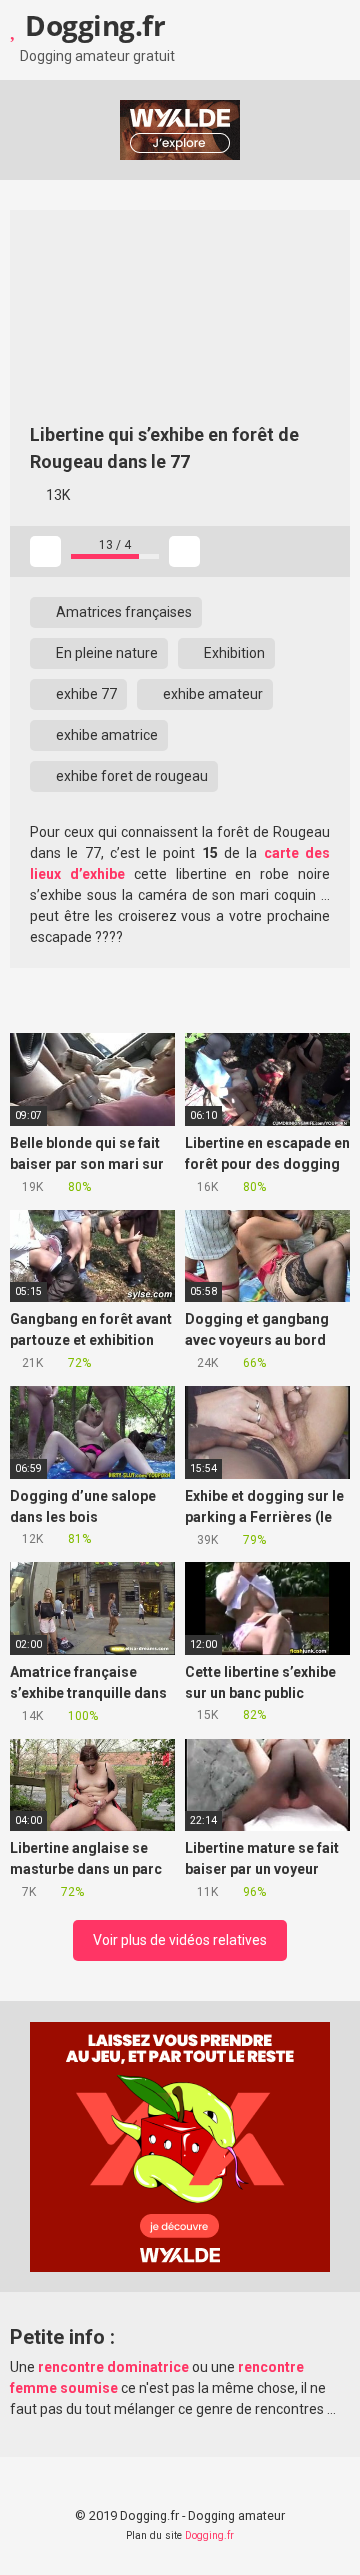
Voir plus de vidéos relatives (180, 1940)
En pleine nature (105, 653)
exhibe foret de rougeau (130, 776)
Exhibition (233, 653)
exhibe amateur (211, 694)
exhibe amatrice (105, 735)
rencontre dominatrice (113, 2367)
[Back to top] (324, 2534)
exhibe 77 (85, 694)
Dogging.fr (92, 25)
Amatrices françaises (122, 612)
